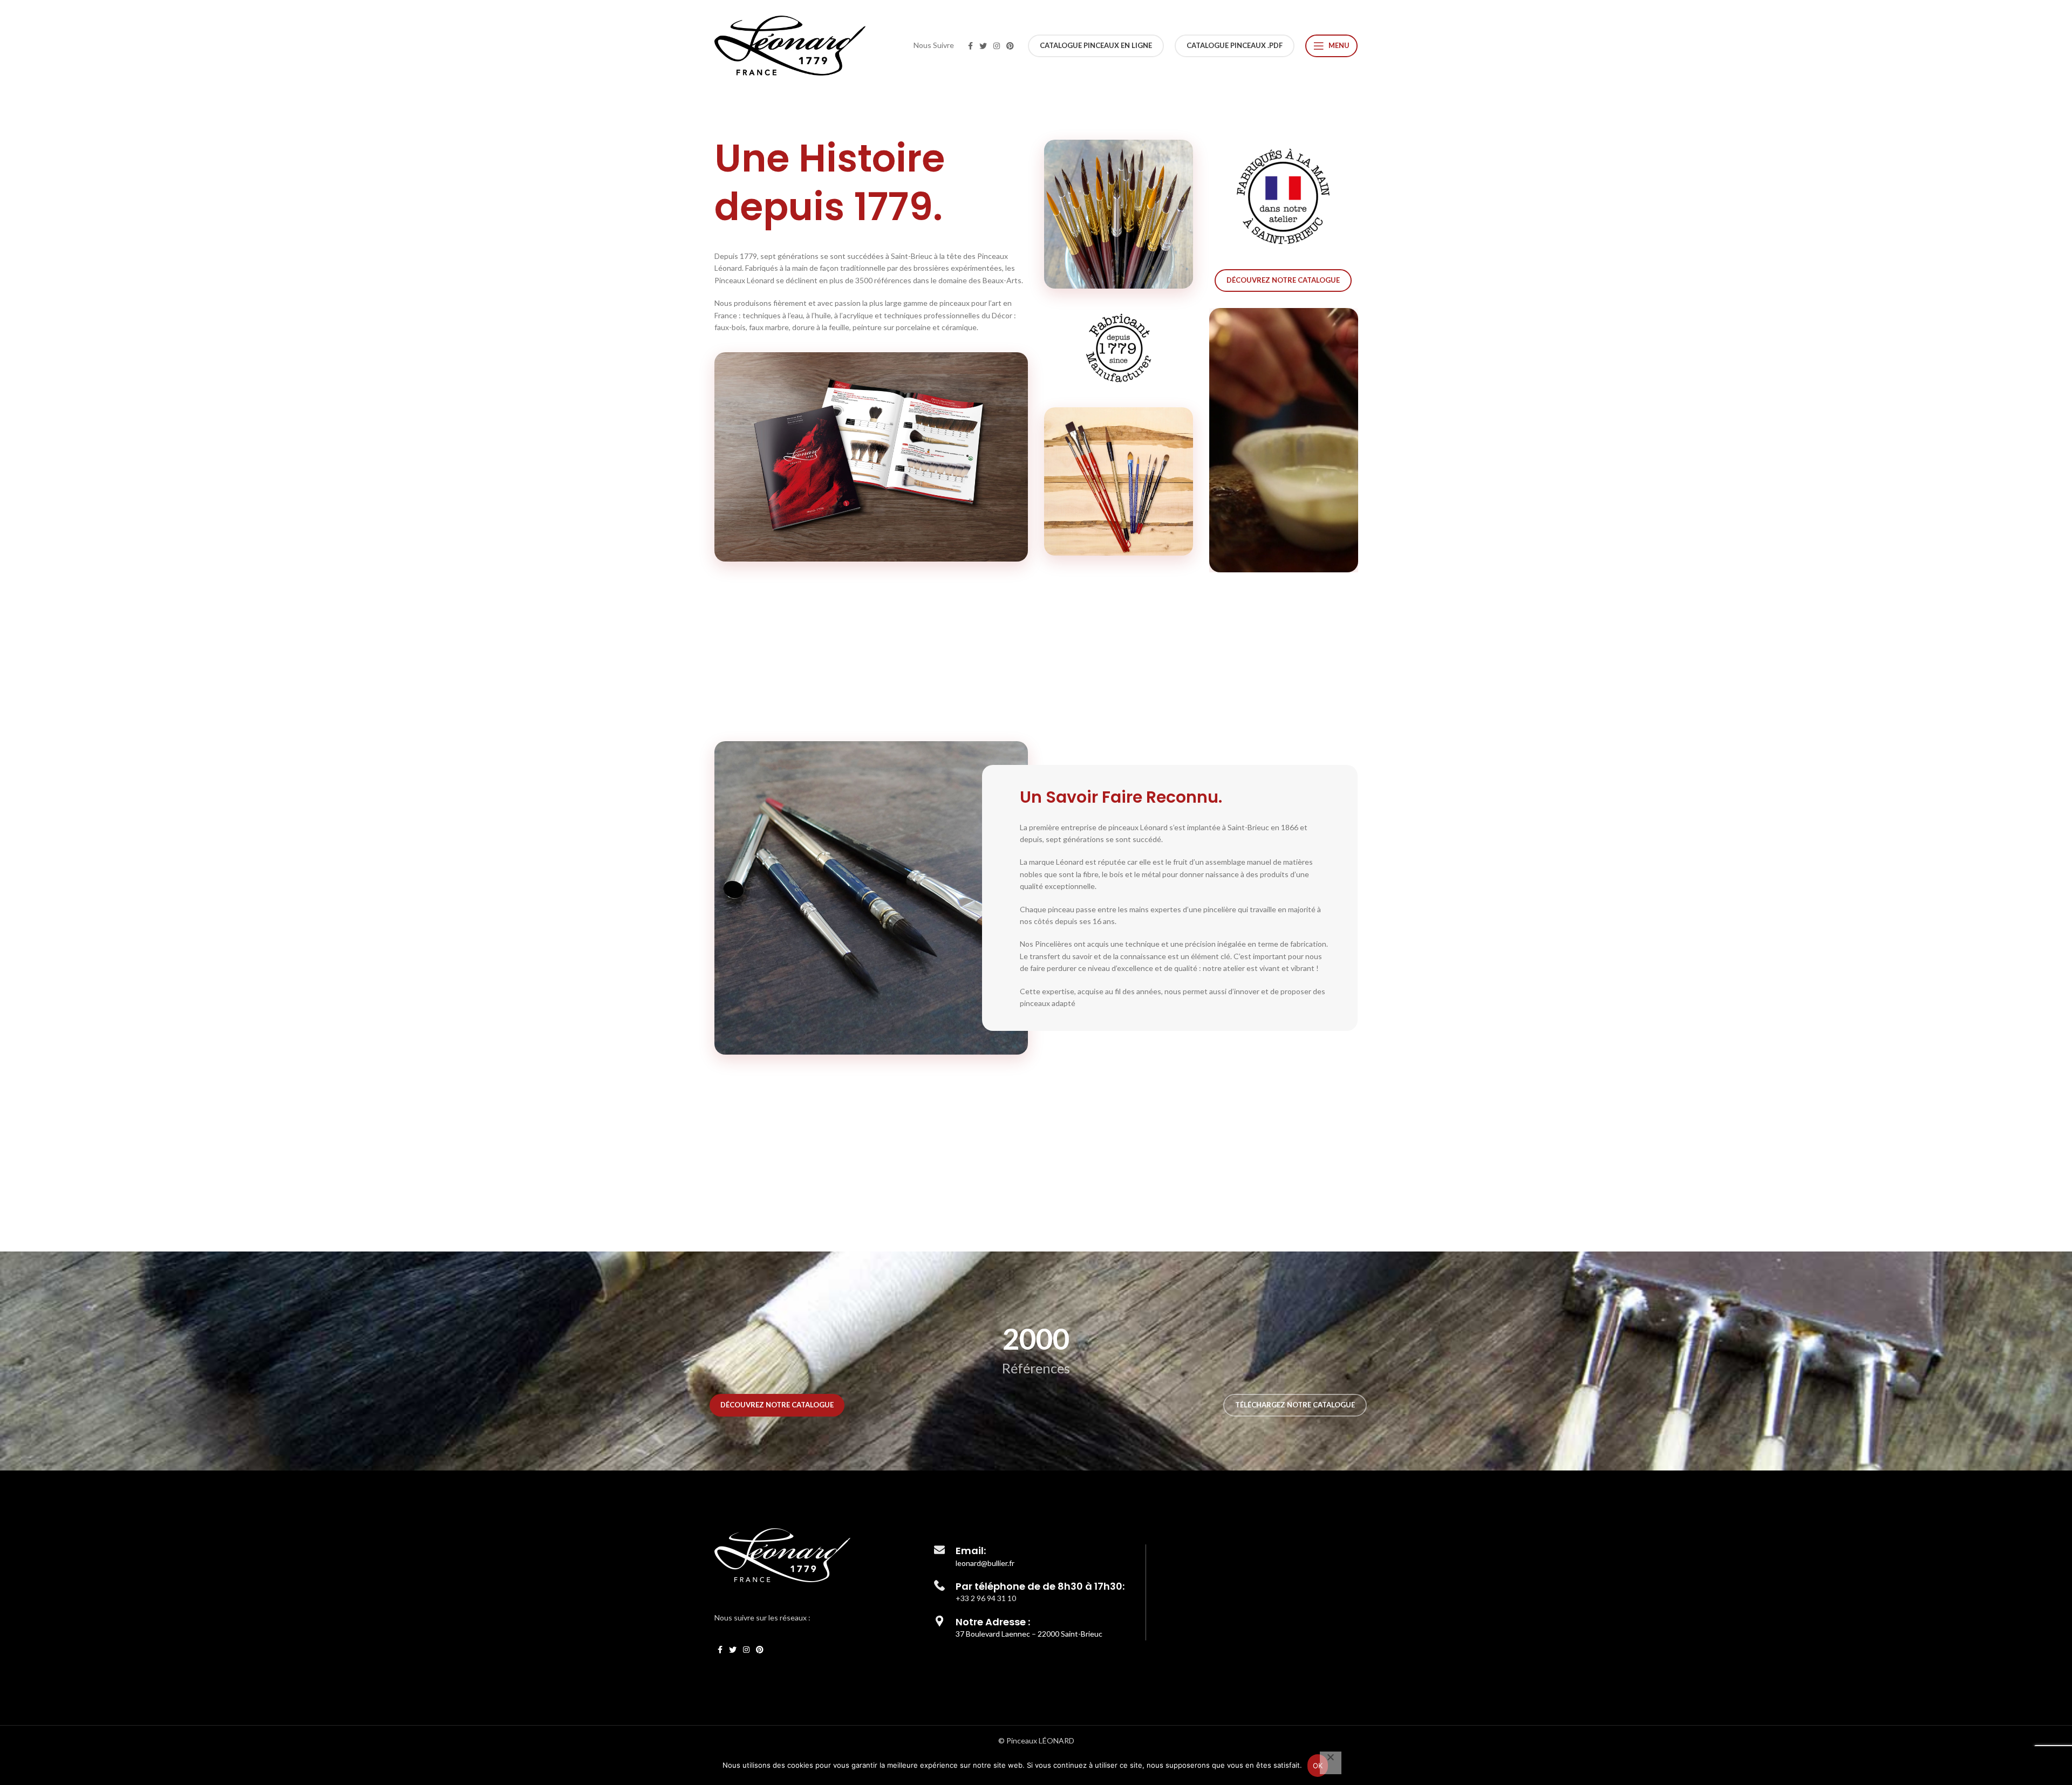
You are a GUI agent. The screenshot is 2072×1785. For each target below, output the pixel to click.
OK (1318, 1766)
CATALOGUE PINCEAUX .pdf (1235, 45)
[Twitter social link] (983, 46)
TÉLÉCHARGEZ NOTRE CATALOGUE (1295, 1405)
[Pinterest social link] (1010, 46)
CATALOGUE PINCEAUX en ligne (1096, 45)
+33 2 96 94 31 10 (986, 1598)
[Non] (1331, 1763)
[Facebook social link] (970, 46)
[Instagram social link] (997, 46)
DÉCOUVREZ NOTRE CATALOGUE (1283, 280)
